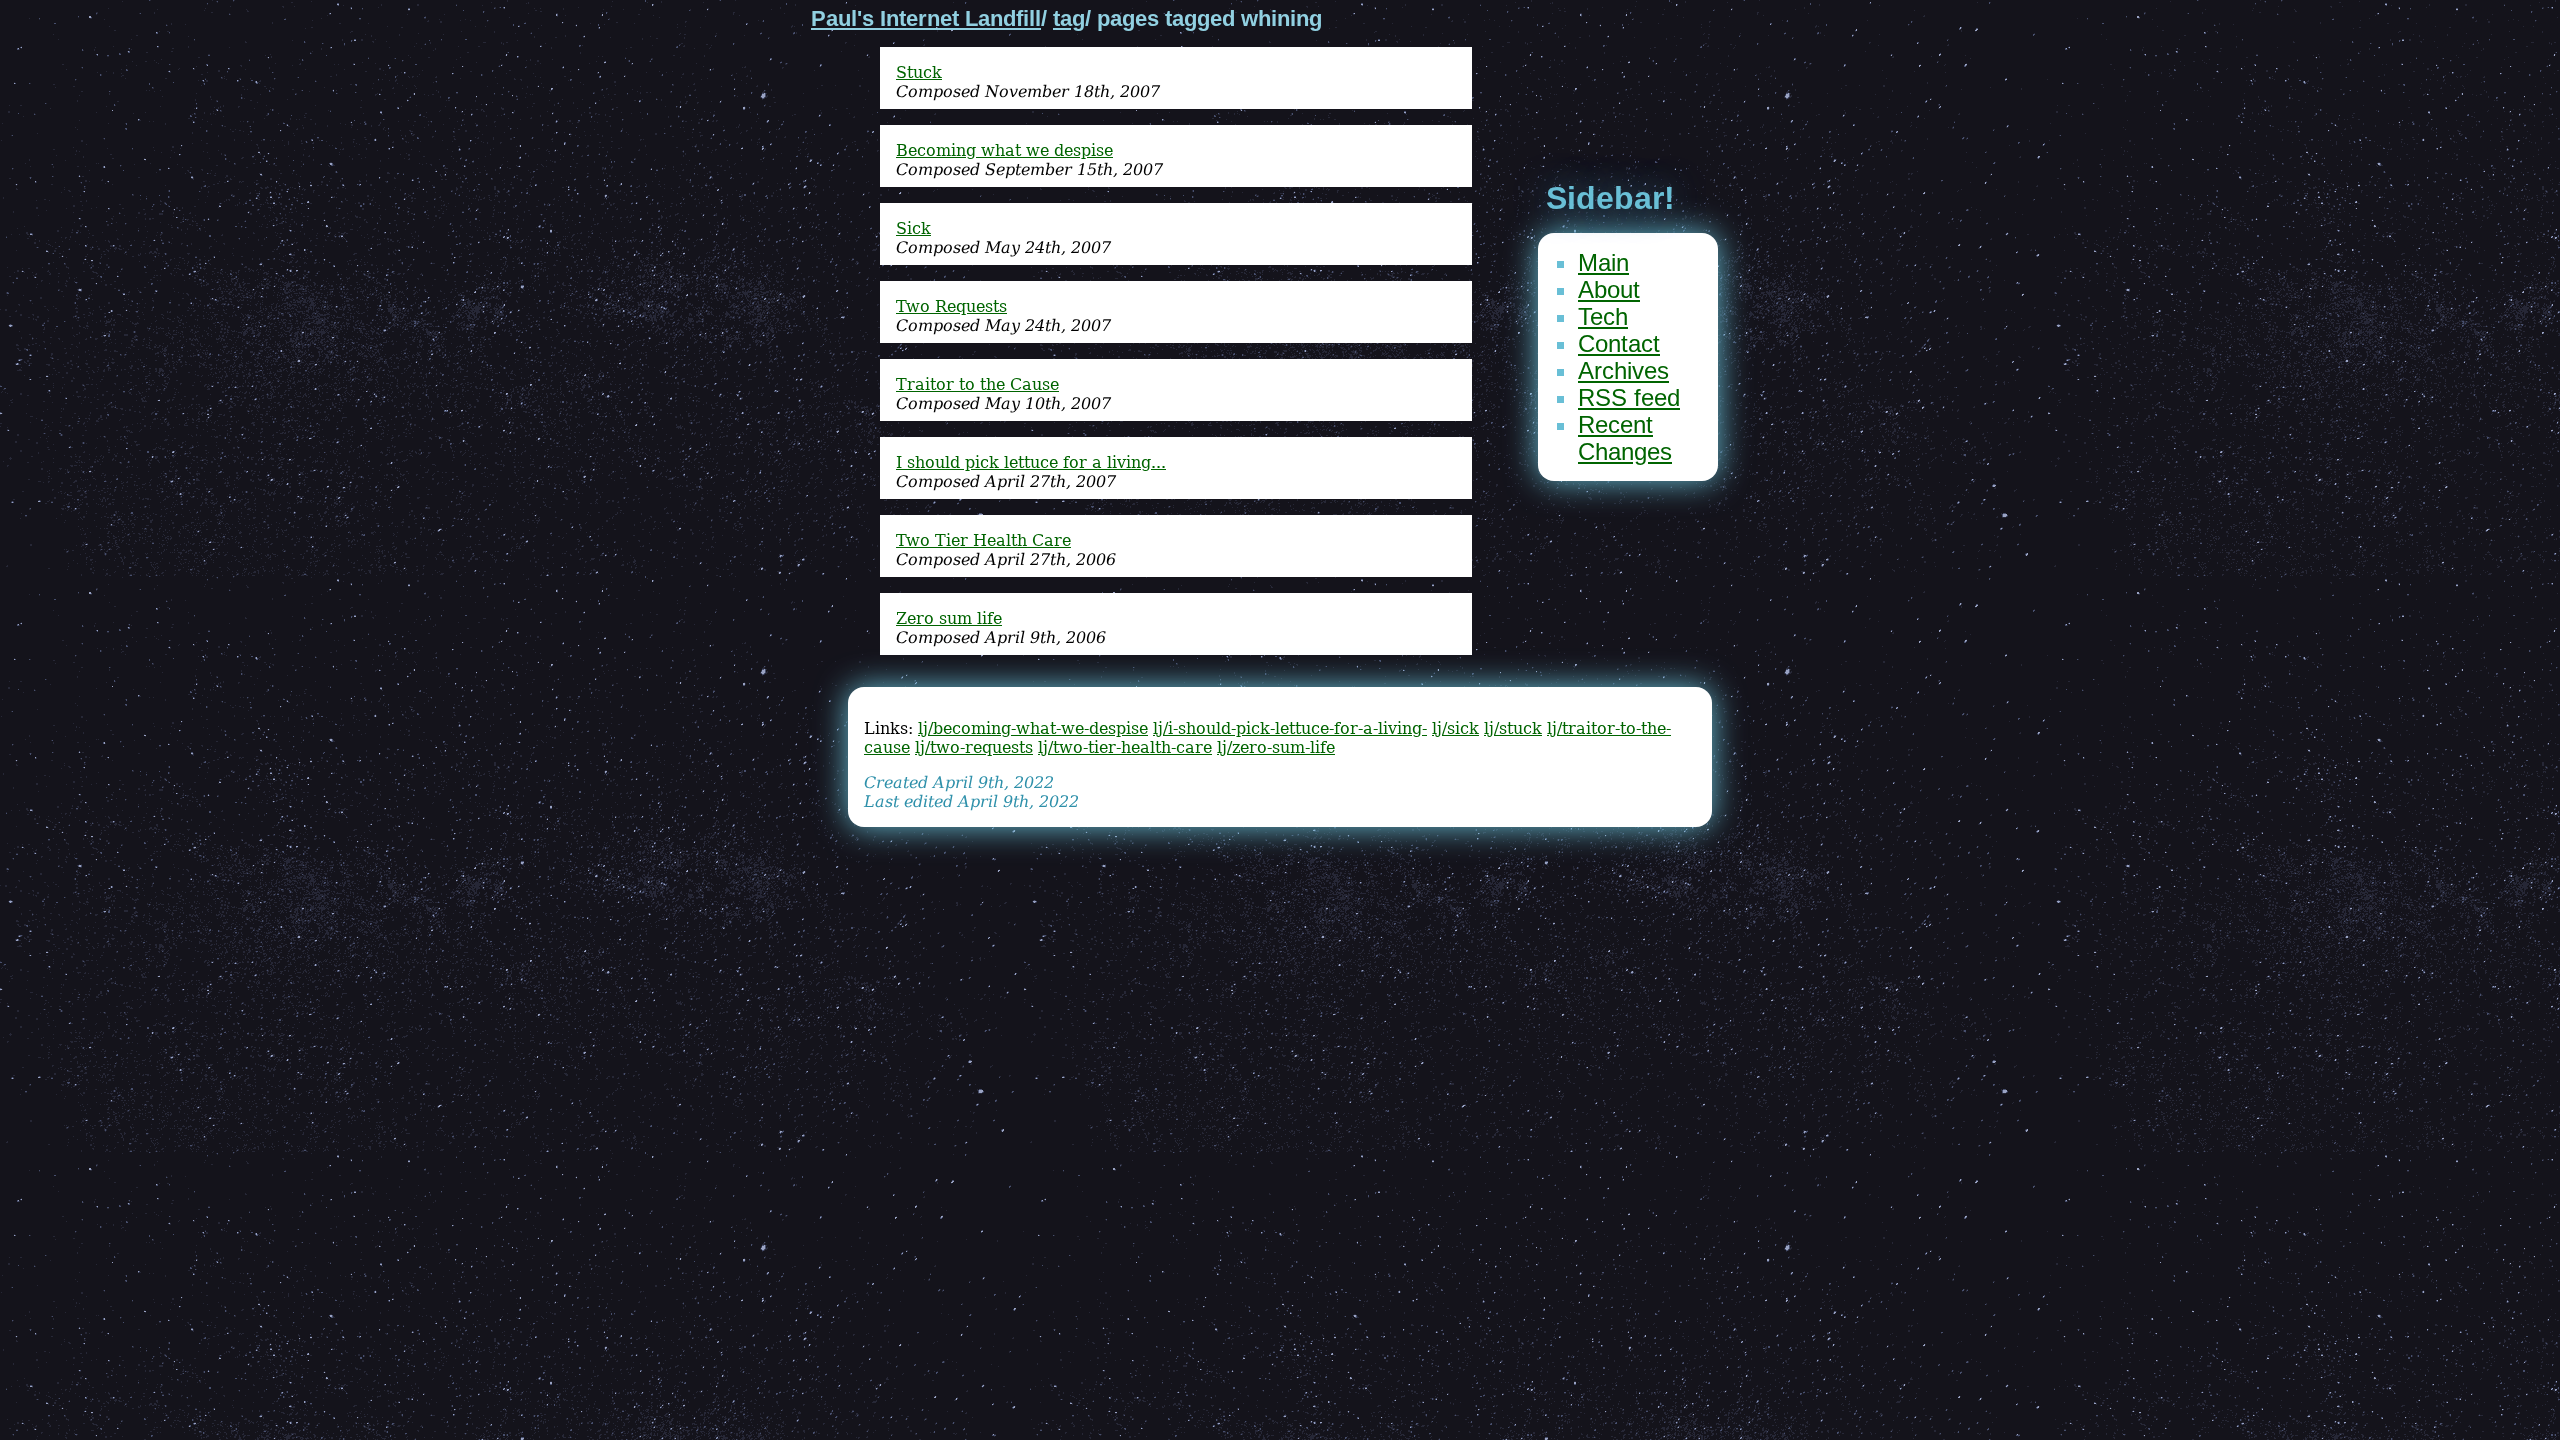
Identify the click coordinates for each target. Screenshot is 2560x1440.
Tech (1603, 316)
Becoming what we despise (1004, 150)
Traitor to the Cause (977, 384)
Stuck (919, 72)
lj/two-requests (974, 747)
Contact (1619, 343)
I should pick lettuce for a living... (1031, 462)
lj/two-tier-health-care (1125, 747)
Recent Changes (1625, 438)
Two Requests (951, 306)
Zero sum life (949, 618)
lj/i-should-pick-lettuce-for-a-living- (1290, 728)
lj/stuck (1513, 728)
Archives (1623, 370)
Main (1603, 262)
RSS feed (1629, 397)
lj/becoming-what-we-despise (1033, 728)
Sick (913, 228)
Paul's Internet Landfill (926, 18)
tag (1069, 18)
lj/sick (1455, 728)
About (1609, 289)
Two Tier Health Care (983, 540)
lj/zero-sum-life (1276, 747)
